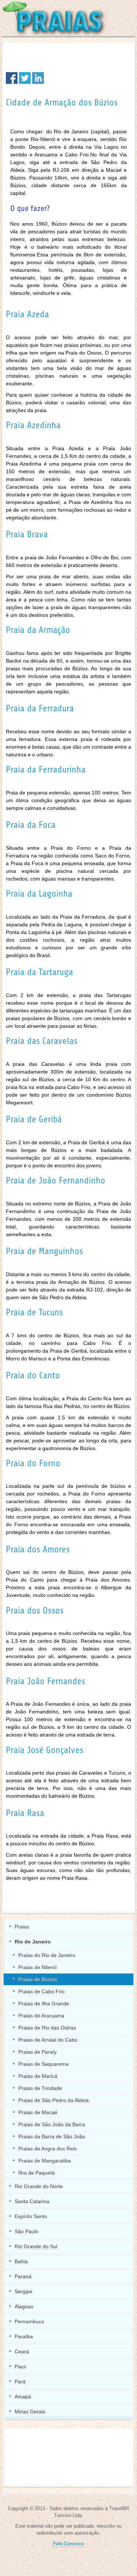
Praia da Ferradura (40, 708)
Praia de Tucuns (34, 1312)
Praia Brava (27, 534)
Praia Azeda (27, 314)
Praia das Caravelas (42, 1041)
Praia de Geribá (34, 1119)
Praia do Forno (33, 1463)
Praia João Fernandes (45, 1681)
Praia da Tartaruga (39, 972)
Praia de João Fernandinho (56, 1180)
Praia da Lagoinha (39, 894)
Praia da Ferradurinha (46, 770)
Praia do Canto (33, 1375)
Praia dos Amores (38, 1549)
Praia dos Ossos (35, 1611)
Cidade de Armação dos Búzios (62, 103)
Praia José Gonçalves (45, 1750)
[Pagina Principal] (57, 18)
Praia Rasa (25, 1813)
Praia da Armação (38, 630)
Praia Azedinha (33, 425)
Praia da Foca (31, 825)
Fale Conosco (68, 2544)
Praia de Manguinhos (44, 1251)
